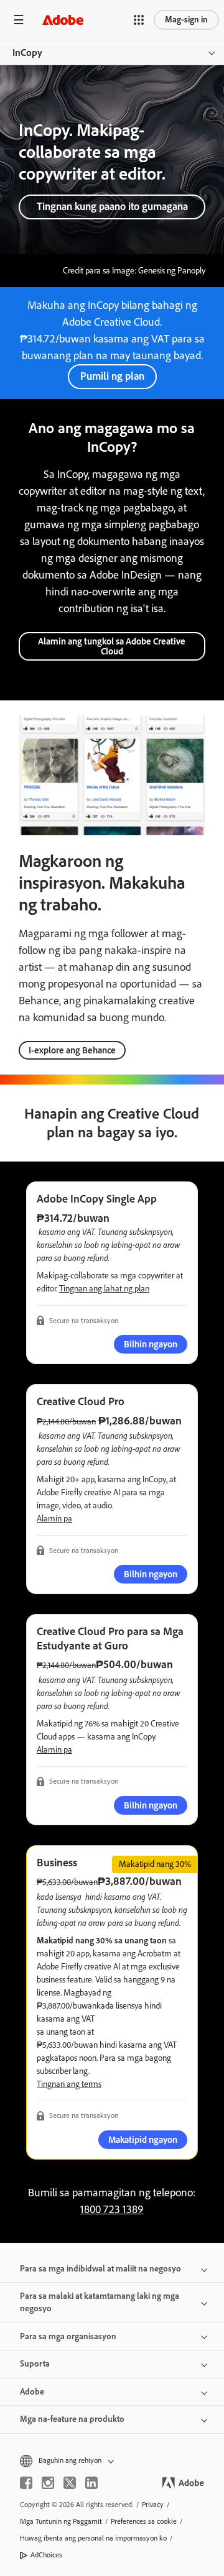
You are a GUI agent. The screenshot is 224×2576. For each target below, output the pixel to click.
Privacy (153, 2505)
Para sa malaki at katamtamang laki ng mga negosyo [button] (100, 2302)
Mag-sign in (186, 20)
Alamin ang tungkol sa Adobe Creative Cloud (112, 646)
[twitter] (70, 2483)
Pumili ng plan (112, 376)
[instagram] (48, 2483)
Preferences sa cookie (144, 2521)
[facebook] (26, 2483)
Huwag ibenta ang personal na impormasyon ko (93, 2538)
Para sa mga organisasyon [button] (68, 2336)
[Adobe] (63, 20)
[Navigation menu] (19, 20)
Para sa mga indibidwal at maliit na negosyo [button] (100, 2269)
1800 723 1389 (112, 2209)
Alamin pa (54, 1519)
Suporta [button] (35, 2364)
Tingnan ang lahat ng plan (104, 1289)
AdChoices (46, 2555)
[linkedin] (91, 2483)
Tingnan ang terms (69, 2084)
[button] (139, 20)
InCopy (27, 53)
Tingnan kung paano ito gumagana (112, 206)
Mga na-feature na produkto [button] (72, 2419)
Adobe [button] (32, 2392)
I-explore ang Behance (72, 1050)
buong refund (86, 1258)
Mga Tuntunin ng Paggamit (61, 2521)
